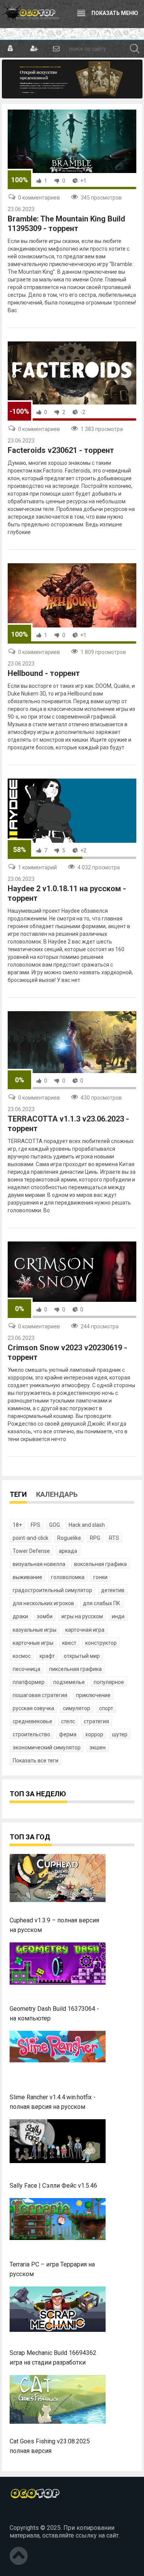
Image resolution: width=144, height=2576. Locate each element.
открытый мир (82, 1656)
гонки (100, 1577)
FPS (36, 1525)
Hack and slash (87, 1525)
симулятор (77, 1708)
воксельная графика (100, 1564)
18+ (17, 1525)
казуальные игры (35, 1630)
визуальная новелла (39, 1564)
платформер (29, 1682)
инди (118, 1616)
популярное (109, 1682)
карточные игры (33, 1643)
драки (20, 1616)
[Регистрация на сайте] (33, 49)
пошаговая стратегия (40, 1695)
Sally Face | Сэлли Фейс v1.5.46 (53, 2186)
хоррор (94, 1734)
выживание (27, 1577)
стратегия (96, 1721)
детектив (113, 1590)
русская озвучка (33, 1708)
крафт (47, 1656)
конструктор (101, 1643)
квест (69, 1643)
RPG (95, 1538)
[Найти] (135, 49)
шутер (120, 1734)
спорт (106, 1708)
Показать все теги (36, 1761)
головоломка (68, 1577)
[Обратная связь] (56, 49)
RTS (114, 1538)
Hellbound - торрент (44, 673)
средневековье (32, 1721)
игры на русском (82, 1616)
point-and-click (31, 1538)
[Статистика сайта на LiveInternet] (26, 2515)
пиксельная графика (75, 1669)
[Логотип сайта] (31, 14)
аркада (68, 1551)
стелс (68, 1721)
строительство (31, 1734)
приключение (93, 1695)
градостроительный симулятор (52, 1590)
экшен (98, 1747)
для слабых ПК (102, 1603)
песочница (26, 1669)
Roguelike (69, 1538)
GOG (55, 1525)
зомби (45, 1616)
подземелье (69, 1682)
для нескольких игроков (43, 1603)
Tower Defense (31, 1551)
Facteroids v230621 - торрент (61, 450)
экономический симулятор (47, 1747)
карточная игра (85, 1630)
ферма (68, 1734)
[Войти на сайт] (11, 49)
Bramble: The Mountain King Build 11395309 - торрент (66, 224)
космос (22, 1656)
